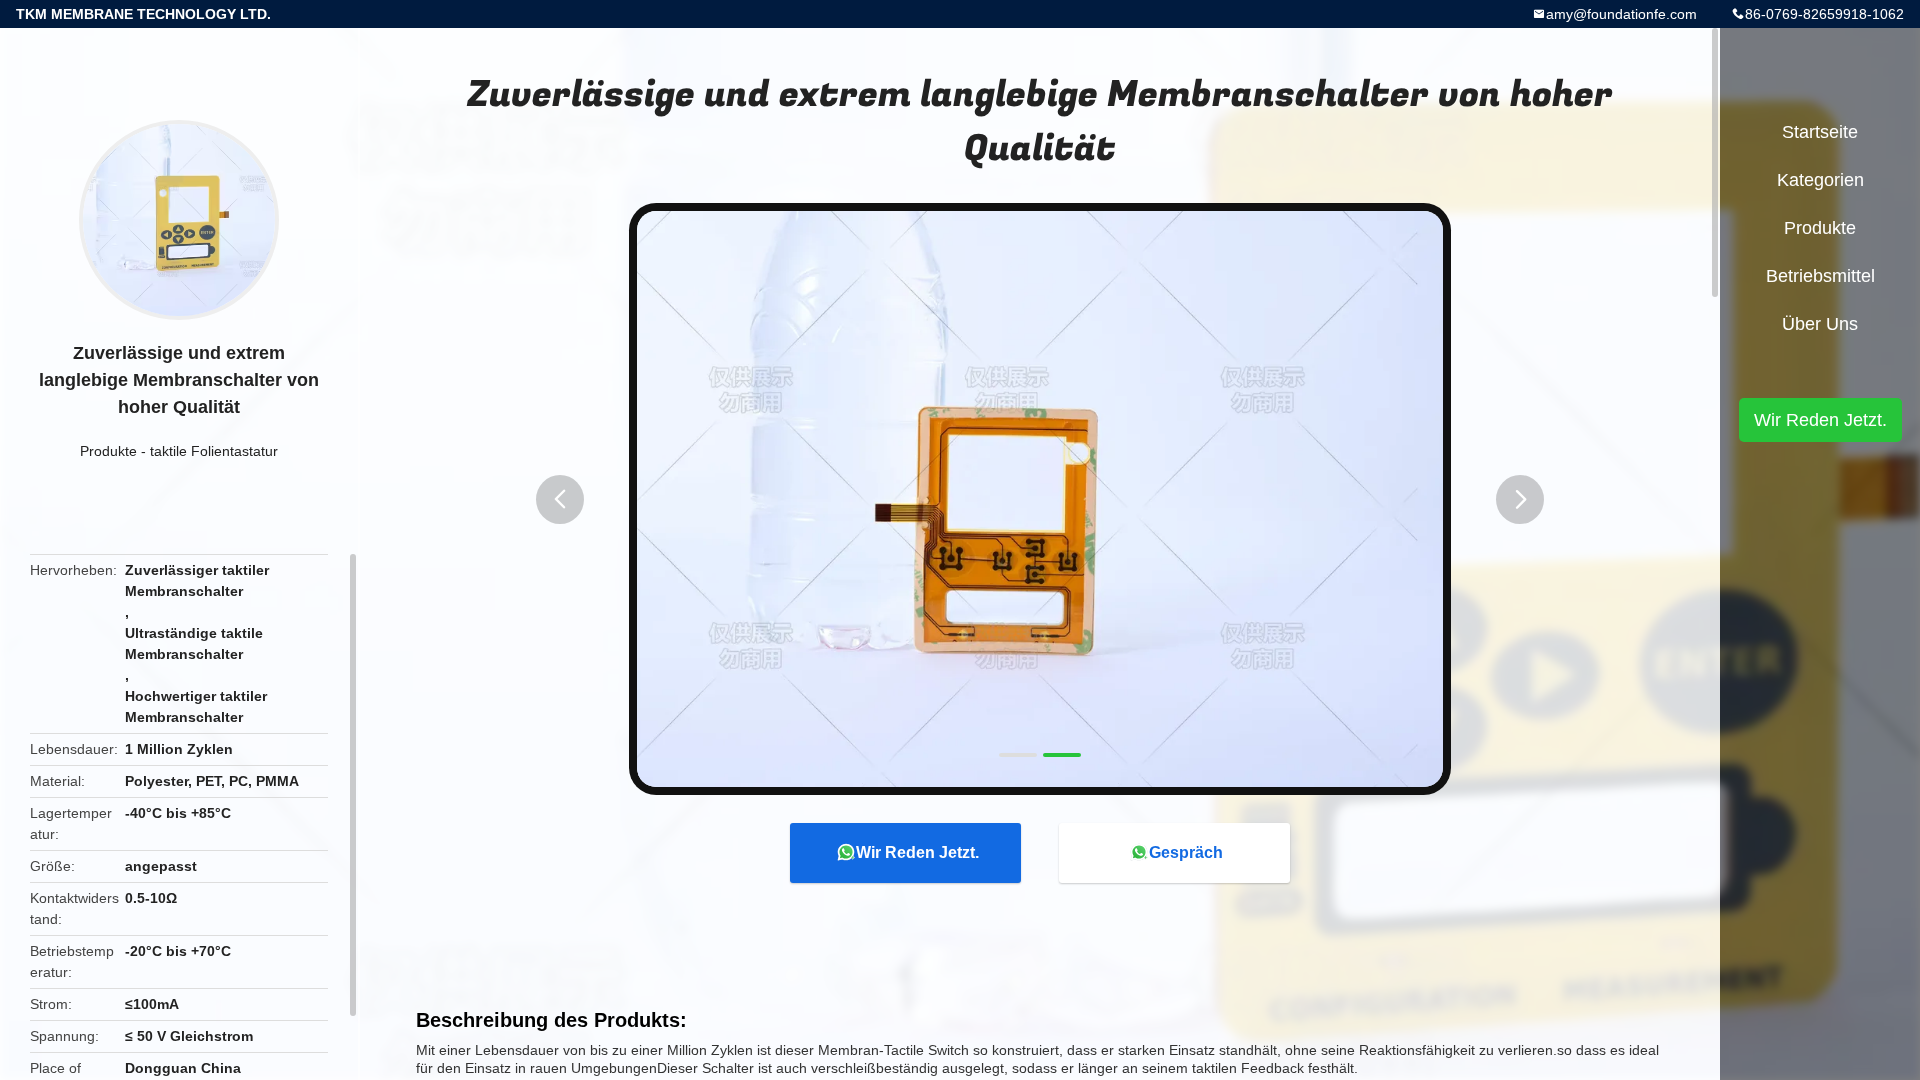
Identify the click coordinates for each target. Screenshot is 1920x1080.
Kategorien (1820, 180)
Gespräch (1186, 852)
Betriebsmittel (1820, 276)
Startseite (1820, 132)
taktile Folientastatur (214, 451)
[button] (560, 499)
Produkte (108, 451)
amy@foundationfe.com (1621, 14)
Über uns (1820, 324)
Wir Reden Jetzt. (917, 852)
